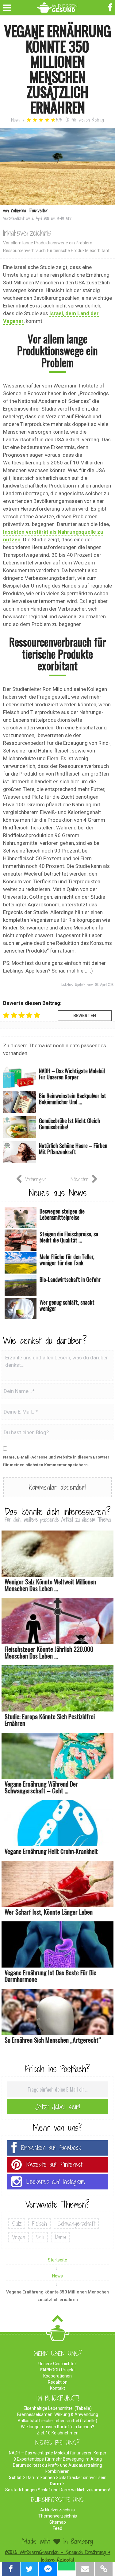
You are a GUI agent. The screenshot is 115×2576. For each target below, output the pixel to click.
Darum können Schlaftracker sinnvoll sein (66, 2478)
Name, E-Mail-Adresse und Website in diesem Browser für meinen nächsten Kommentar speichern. (56, 1461)
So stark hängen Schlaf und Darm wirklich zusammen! (57, 2490)
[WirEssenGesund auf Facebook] (111, 7)
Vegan (19, 2237)
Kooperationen (57, 2376)
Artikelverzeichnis (57, 2510)
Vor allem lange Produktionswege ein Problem (48, 243)
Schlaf (15, 2478)
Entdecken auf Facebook (51, 2148)
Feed (57, 2528)
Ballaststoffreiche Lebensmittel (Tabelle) (57, 2421)
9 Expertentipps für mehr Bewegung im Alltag (58, 2459)
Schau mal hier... (70, 971)
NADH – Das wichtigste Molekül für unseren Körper (58, 2453)
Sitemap (58, 2522)
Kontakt (57, 2388)
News (16, 120)
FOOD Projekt (57, 2370)
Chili (40, 2237)
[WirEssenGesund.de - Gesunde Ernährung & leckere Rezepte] (57, 6)
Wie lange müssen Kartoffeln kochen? (57, 2427)
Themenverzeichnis (58, 2516)
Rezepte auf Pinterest (54, 2165)
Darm (60, 2237)
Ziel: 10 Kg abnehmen (58, 2433)
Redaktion (58, 2382)
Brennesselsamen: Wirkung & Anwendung (58, 2414)
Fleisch (39, 2224)
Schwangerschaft (76, 2224)
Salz (17, 2224)
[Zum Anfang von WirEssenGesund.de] (57, 2320)
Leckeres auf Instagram (56, 2182)
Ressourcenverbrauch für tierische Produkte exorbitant (56, 251)
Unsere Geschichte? (57, 2364)
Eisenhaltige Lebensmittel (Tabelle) (58, 2408)
